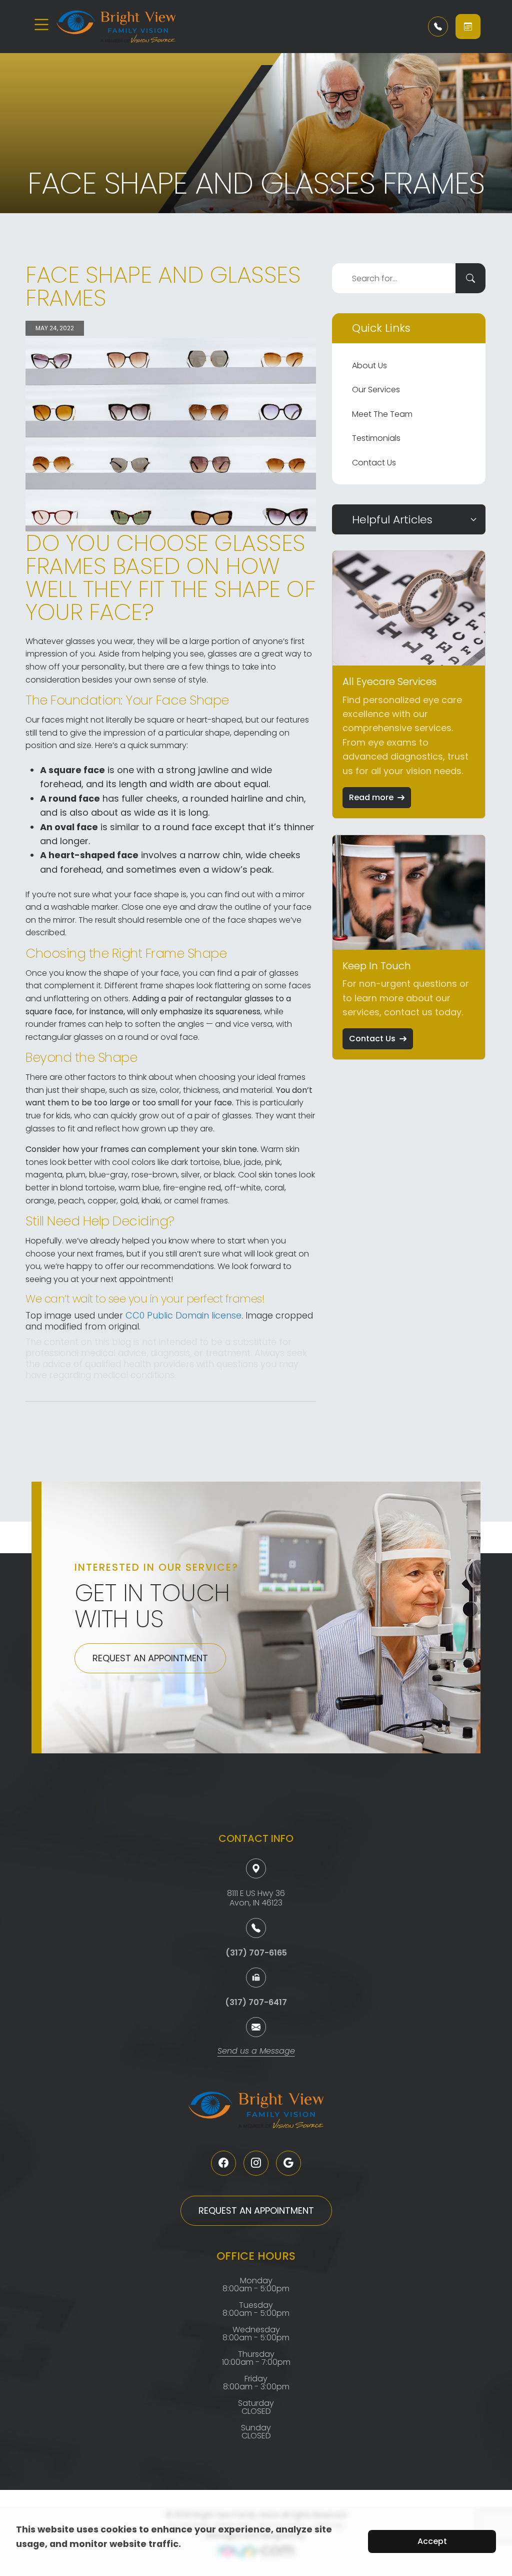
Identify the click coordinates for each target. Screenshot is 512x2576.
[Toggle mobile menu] (41, 25)
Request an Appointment (150, 1658)
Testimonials (376, 438)
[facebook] (223, 2163)
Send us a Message (256, 2052)
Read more (371, 797)
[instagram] (256, 2163)
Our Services (376, 390)
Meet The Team (382, 414)
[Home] (116, 27)
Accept (432, 2541)
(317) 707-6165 (256, 1953)
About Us (369, 366)
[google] (288, 2163)
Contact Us (374, 463)
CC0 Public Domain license (183, 1315)
